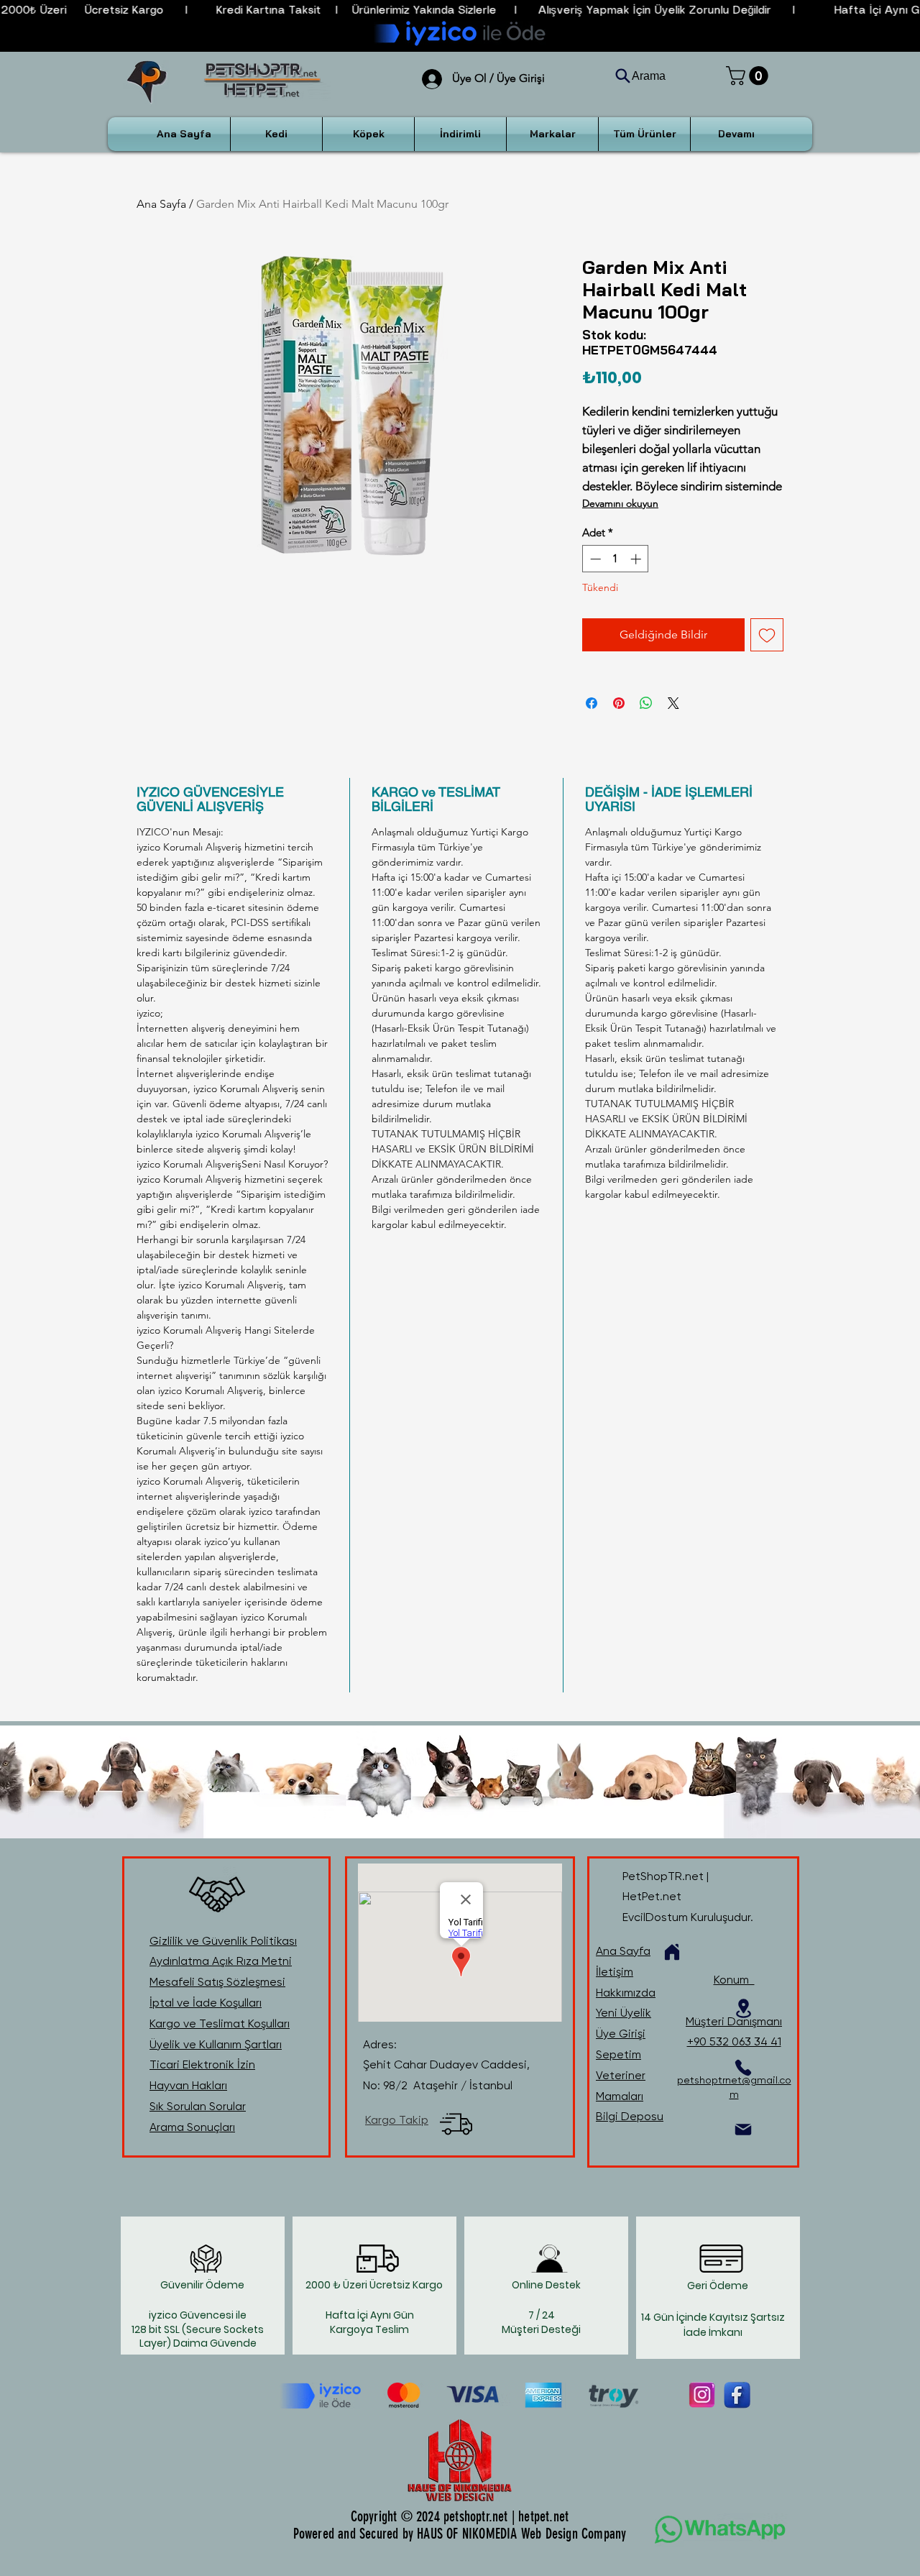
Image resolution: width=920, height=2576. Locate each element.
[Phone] (743, 2068)
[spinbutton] (616, 559)
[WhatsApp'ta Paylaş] (646, 703)
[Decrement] (594, 559)
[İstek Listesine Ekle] (767, 635)
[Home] (672, 1952)
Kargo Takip (397, 2120)
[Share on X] (673, 703)
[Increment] (637, 559)
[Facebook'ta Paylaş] (592, 703)
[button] (749, 76)
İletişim (615, 1972)
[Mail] (743, 2130)
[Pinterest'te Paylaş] (619, 703)
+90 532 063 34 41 (734, 2041)
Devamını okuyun (620, 503)
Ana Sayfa (161, 204)
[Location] (743, 2008)
